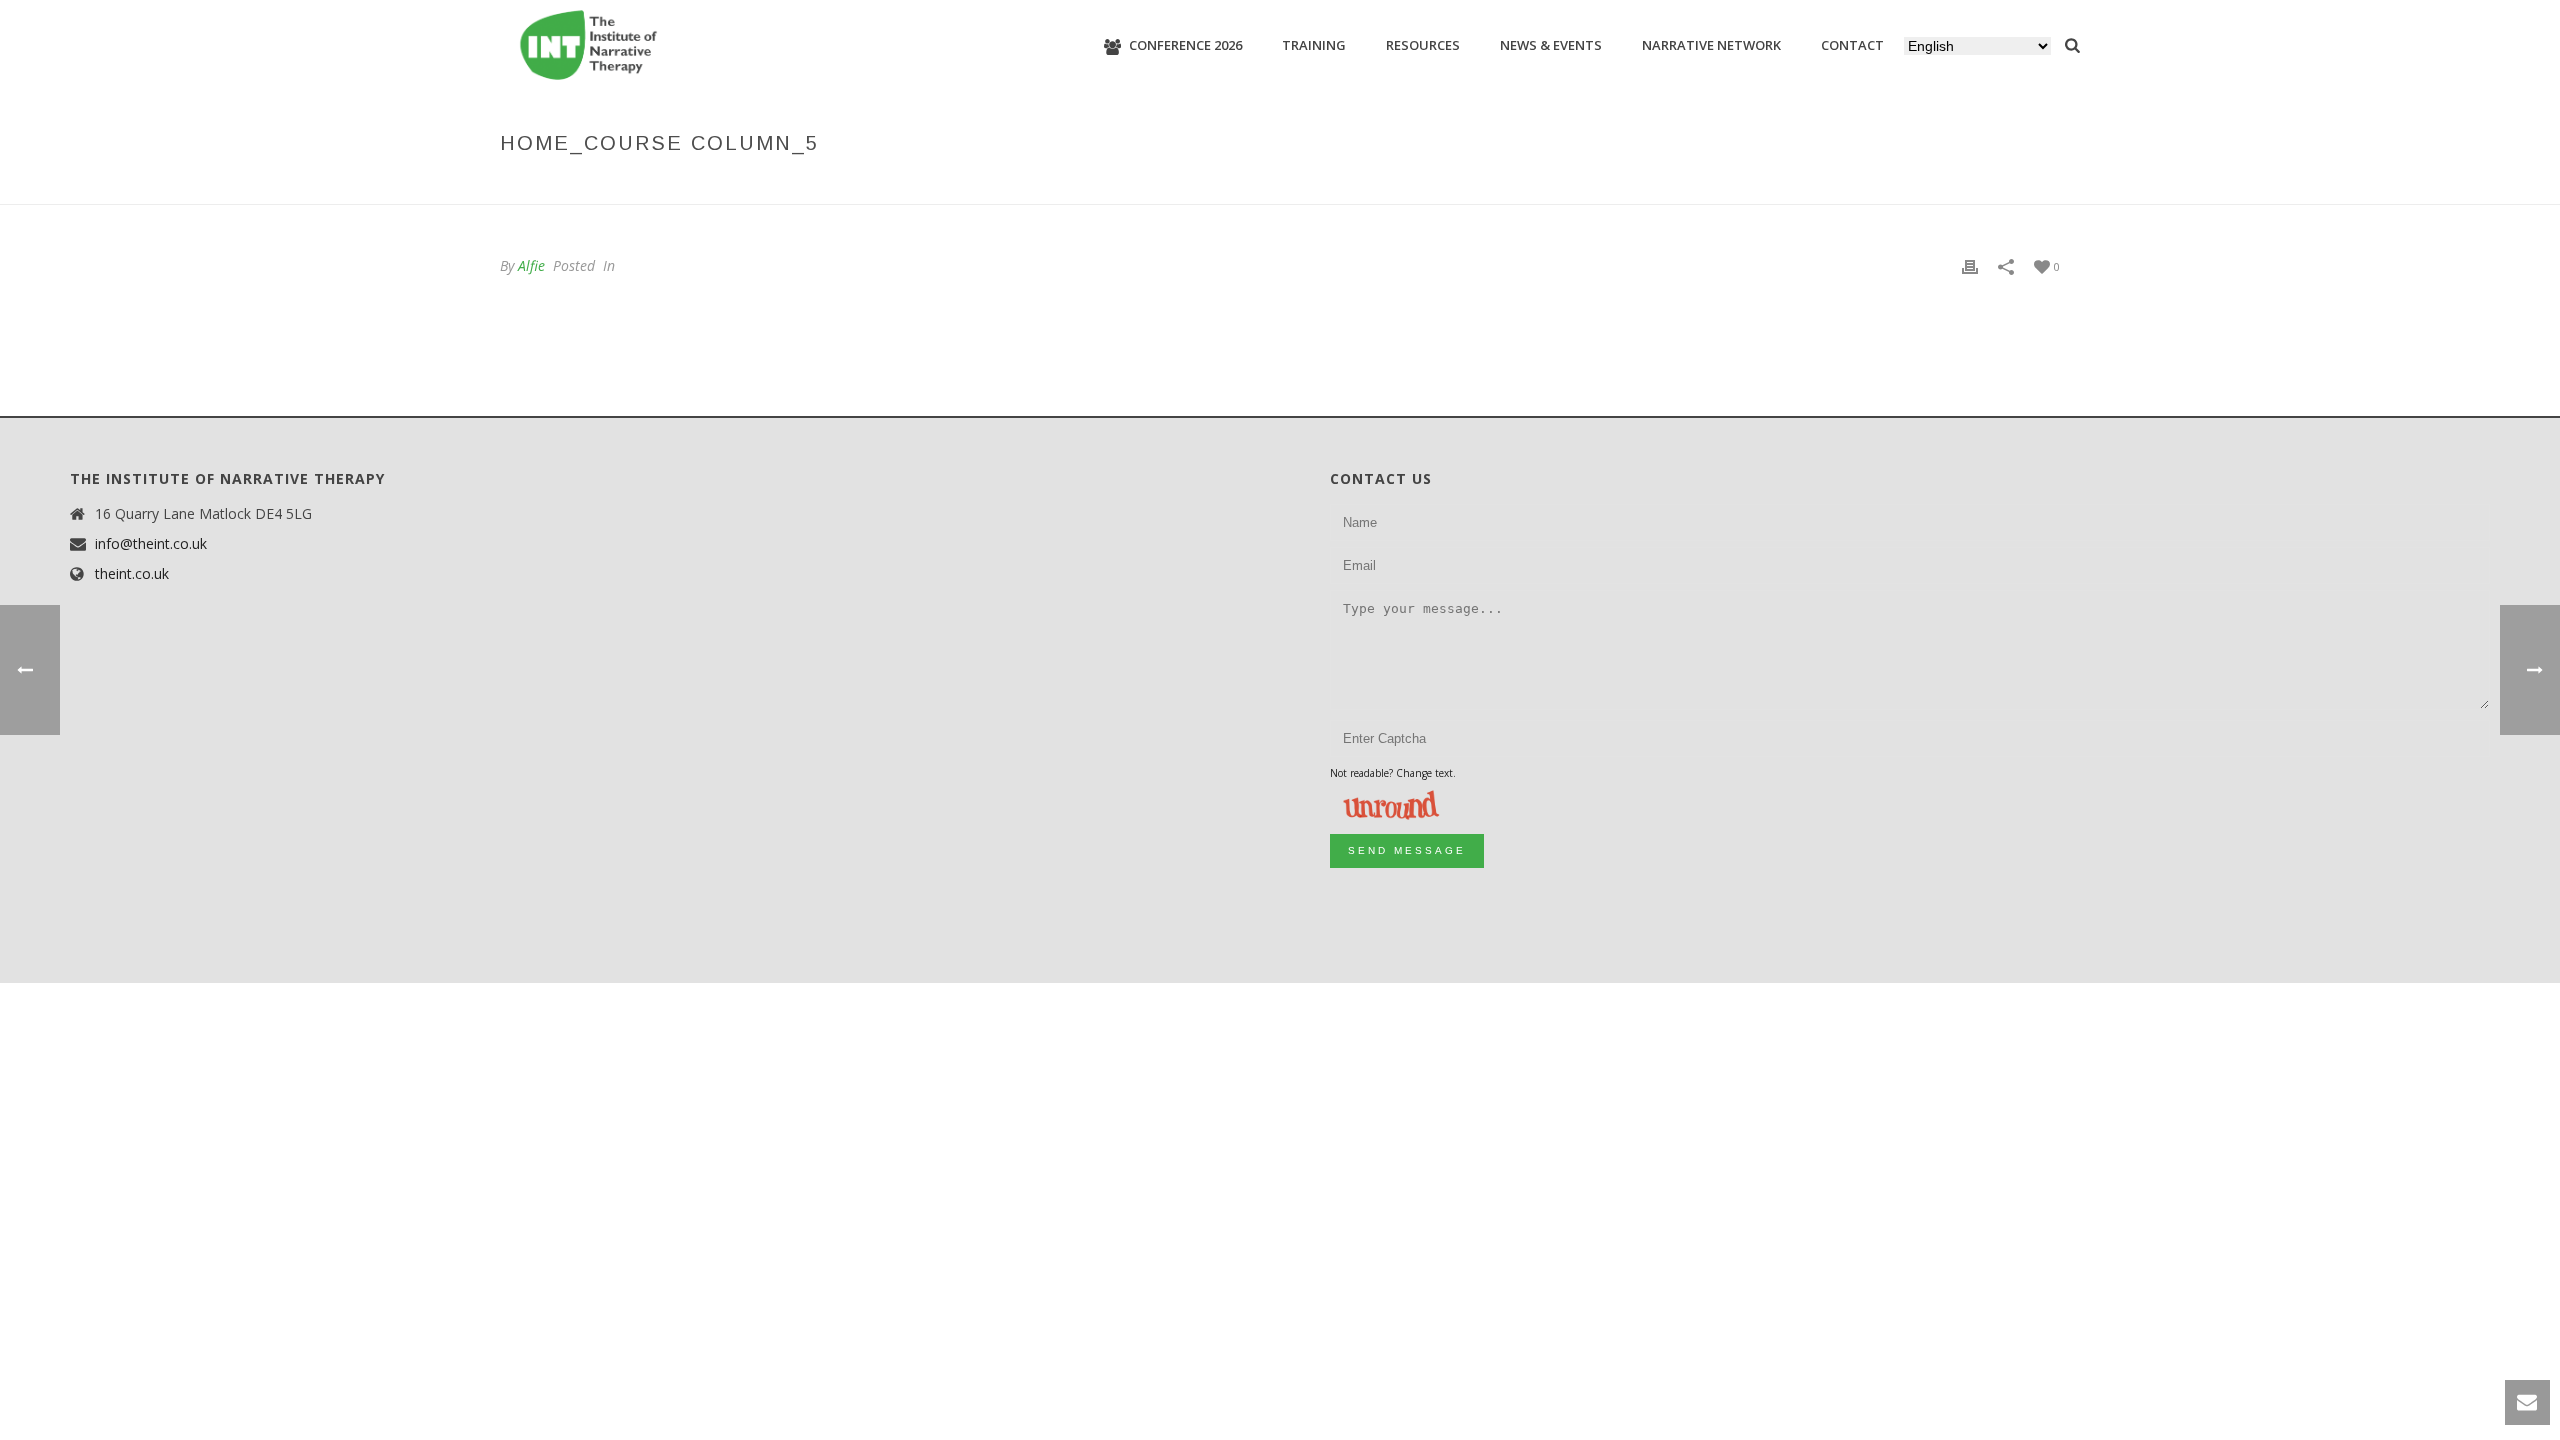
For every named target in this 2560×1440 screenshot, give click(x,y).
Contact (1852, 45)
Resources (1423, 45)
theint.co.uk (132, 574)
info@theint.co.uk (151, 544)
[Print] (1970, 265)
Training (1314, 45)
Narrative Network (1711, 45)
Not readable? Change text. (1393, 773)
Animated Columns (1812, 185)
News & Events (1551, 45)
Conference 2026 (1185, 45)
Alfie (531, 265)
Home (1718, 185)
